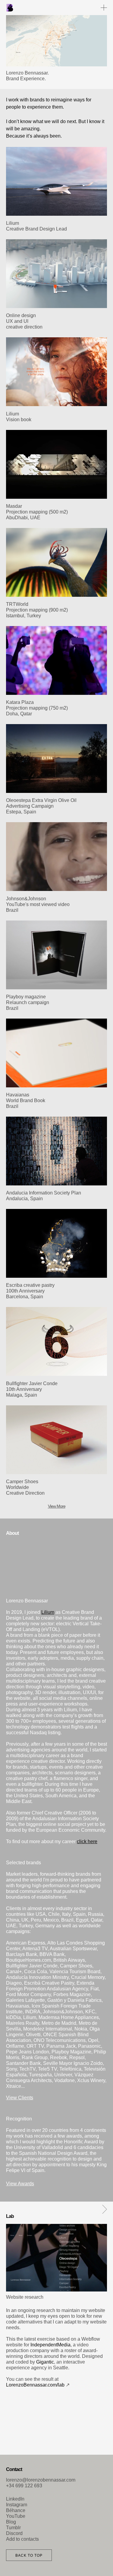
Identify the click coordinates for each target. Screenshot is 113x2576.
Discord (14, 2533)
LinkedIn (15, 2499)
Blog (11, 2522)
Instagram (17, 2505)
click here (87, 1841)
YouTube (16, 2516)
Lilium (48, 1612)
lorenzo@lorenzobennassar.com (41, 2480)
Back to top (29, 2555)
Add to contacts (22, 2539)
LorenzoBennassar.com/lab (35, 2385)
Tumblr (13, 2528)
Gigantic (45, 2362)
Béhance (16, 2510)
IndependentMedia (50, 2345)
